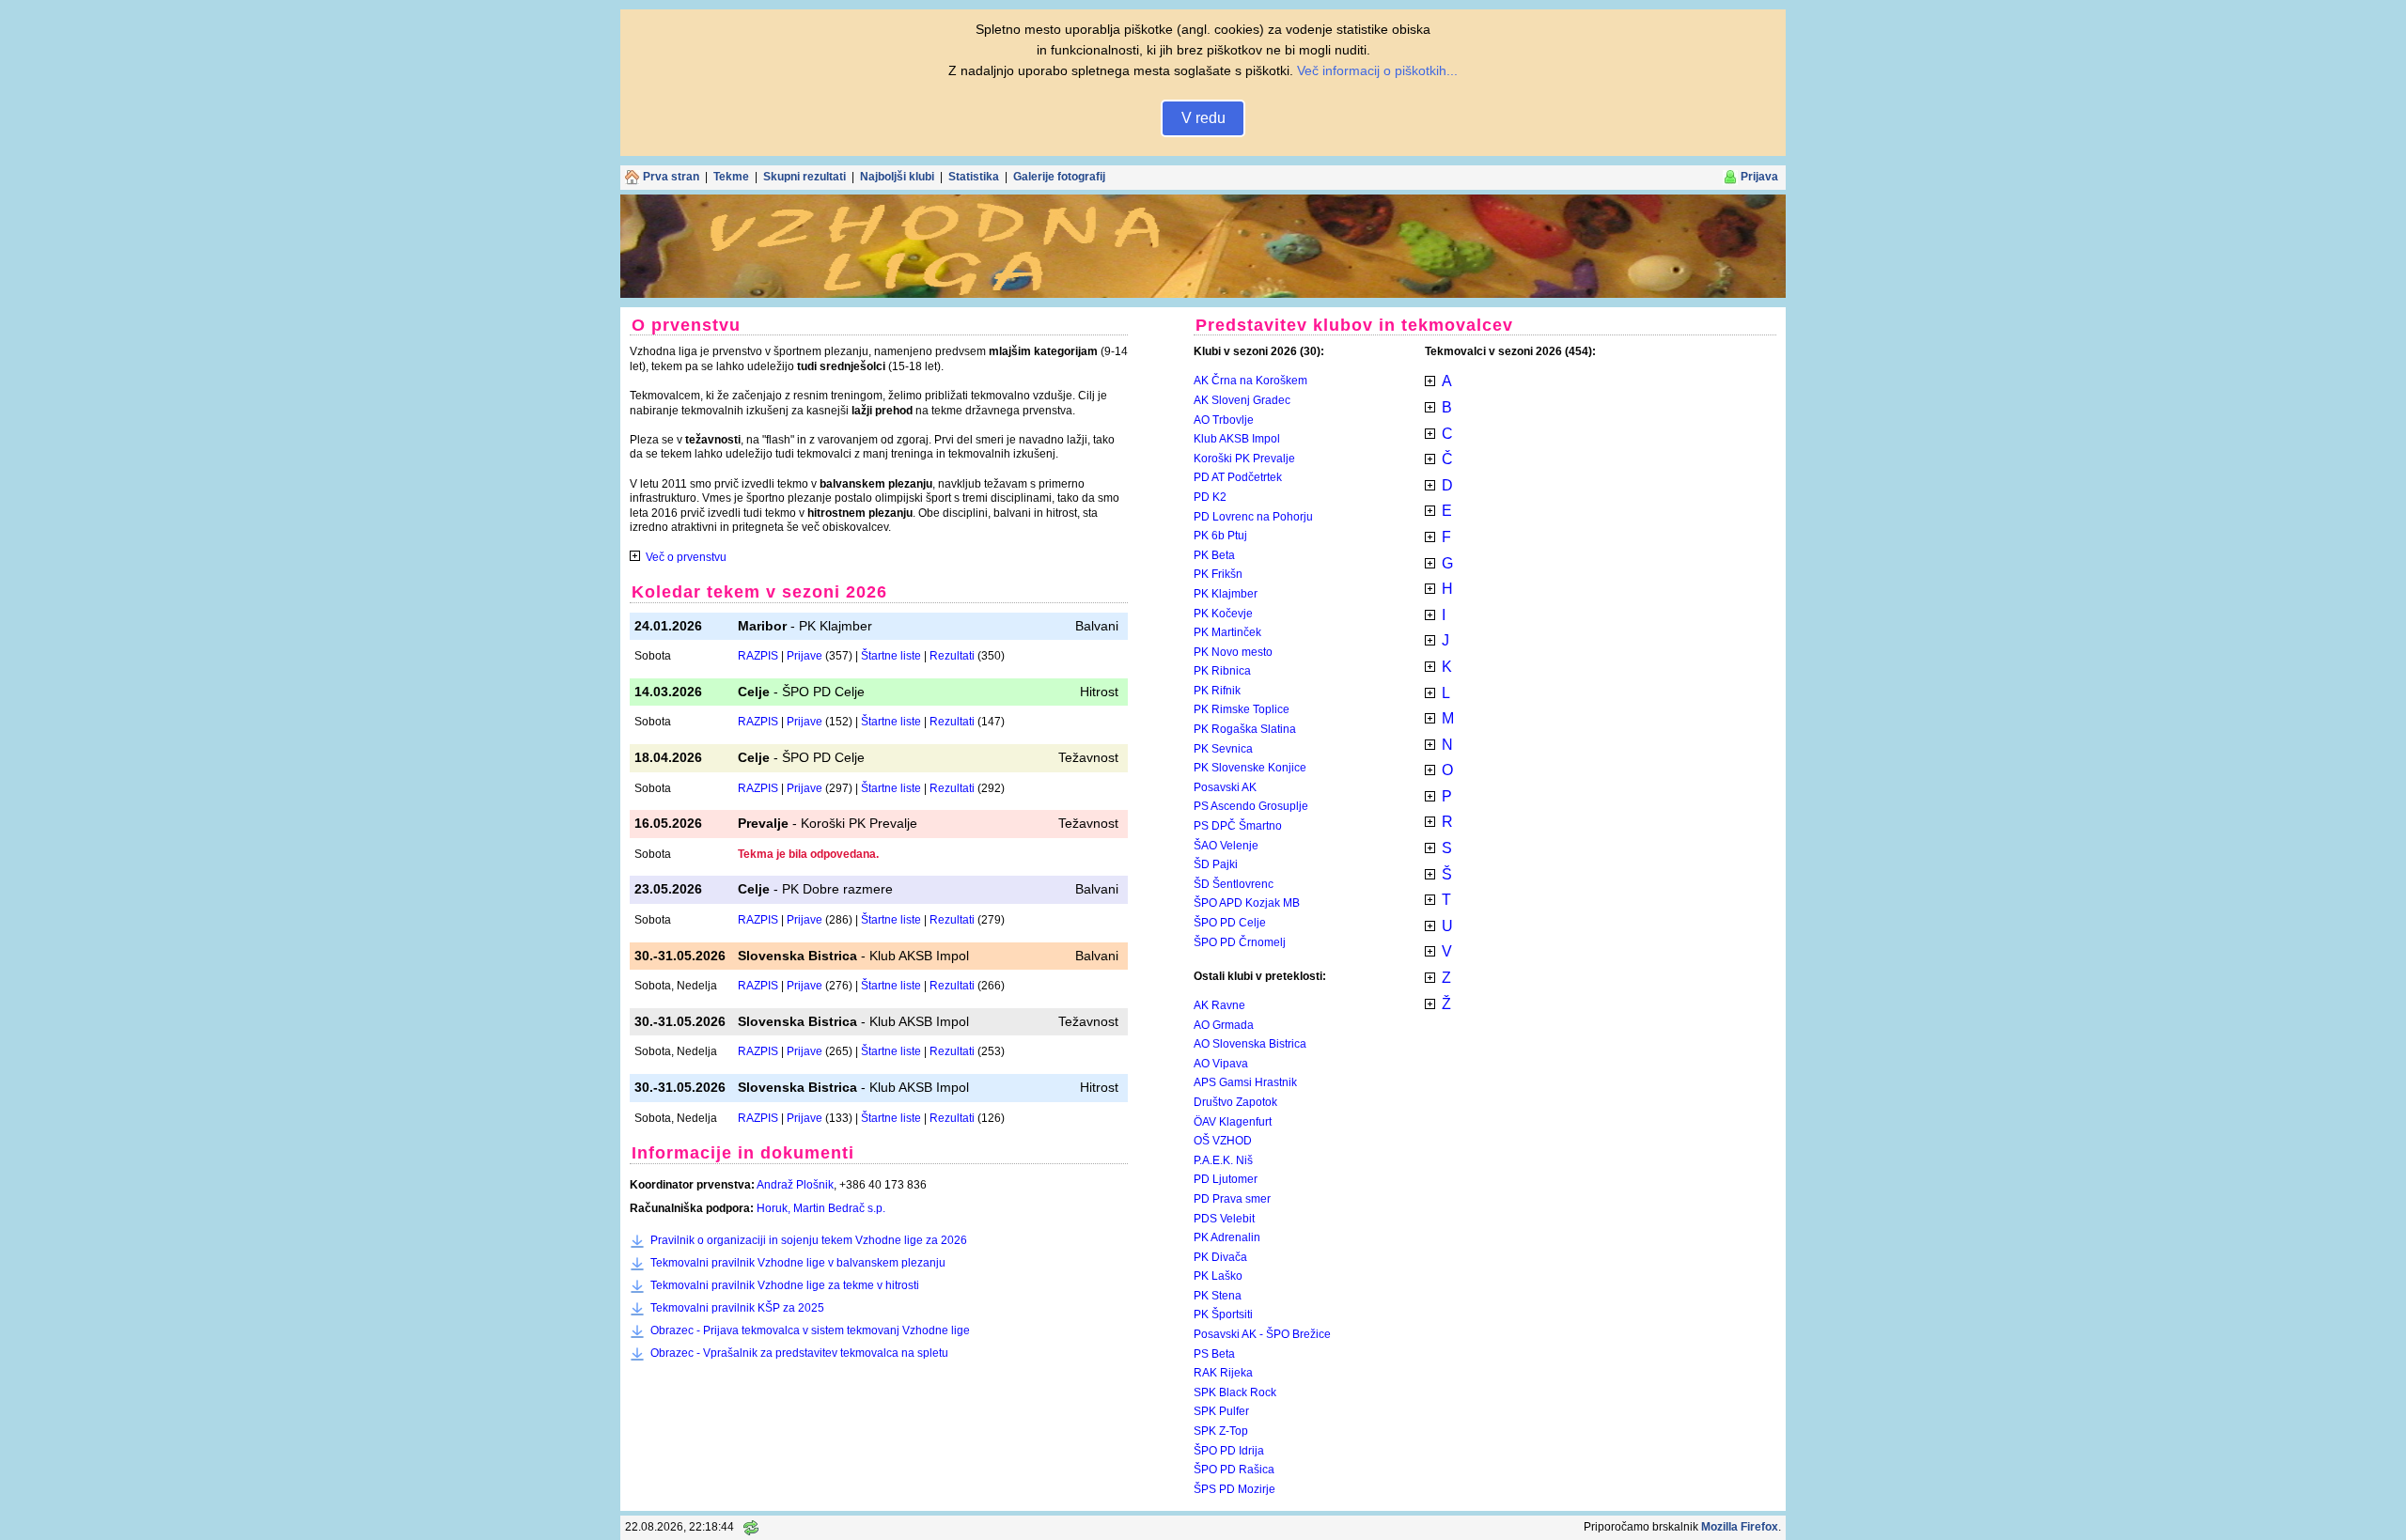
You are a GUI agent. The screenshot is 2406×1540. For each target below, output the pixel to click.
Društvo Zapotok (1235, 1102)
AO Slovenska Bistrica (1250, 1044)
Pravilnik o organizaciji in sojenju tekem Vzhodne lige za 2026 (809, 1240)
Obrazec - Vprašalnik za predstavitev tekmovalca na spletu (799, 1353)
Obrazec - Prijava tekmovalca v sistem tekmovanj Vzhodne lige (810, 1330)
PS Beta (1214, 1354)
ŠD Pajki (1216, 864)
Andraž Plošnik (795, 1185)
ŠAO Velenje (1226, 846)
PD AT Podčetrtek (1238, 477)
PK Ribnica (1222, 671)
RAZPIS (758, 656)
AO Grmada (1224, 1025)
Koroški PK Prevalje (1244, 459)
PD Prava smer (1232, 1199)
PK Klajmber (1226, 594)
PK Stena (1218, 1296)
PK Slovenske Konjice (1250, 768)
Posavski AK (1225, 787)
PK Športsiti (1223, 1314)
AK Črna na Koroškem (1250, 381)
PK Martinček (1227, 632)
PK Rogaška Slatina (1245, 729)
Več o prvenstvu (686, 557)
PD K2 (1210, 497)
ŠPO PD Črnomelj (1240, 942)
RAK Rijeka (1223, 1373)
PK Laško (1218, 1276)
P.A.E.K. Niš (1223, 1160)
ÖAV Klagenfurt (1233, 1122)
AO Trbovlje (1224, 420)
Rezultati (952, 656)
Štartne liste (891, 656)
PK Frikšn (1218, 574)
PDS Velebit (1224, 1219)
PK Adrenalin (1227, 1237)
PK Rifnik (1217, 691)
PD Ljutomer (1226, 1179)
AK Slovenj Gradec (1242, 400)
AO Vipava (1221, 1064)
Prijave (805, 656)
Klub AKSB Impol (1237, 439)
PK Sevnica (1223, 749)
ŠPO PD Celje (1230, 923)
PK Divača (1220, 1257)
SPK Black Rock (1235, 1392)
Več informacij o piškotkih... (1377, 70)
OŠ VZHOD (1223, 1141)
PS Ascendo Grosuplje (1251, 806)
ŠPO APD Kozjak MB (1247, 903)
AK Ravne (1219, 1005)
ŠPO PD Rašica (1234, 1470)
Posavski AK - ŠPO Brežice (1262, 1334)
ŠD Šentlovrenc (1234, 884)
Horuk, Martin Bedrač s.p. (821, 1208)
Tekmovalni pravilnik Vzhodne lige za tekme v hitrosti (785, 1285)
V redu (1203, 118)
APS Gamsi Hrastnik (1245, 1082)
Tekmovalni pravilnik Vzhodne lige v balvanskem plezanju (798, 1263)
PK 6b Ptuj (1220, 536)
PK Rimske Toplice (1242, 709)
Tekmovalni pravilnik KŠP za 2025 (737, 1308)
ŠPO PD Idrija (1229, 1451)
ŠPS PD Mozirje (1234, 1489)
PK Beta (1214, 555)
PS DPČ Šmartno (1238, 826)
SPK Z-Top (1221, 1431)
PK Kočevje (1223, 614)
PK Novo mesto (1233, 652)
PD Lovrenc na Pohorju (1253, 517)
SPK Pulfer (1221, 1411)
